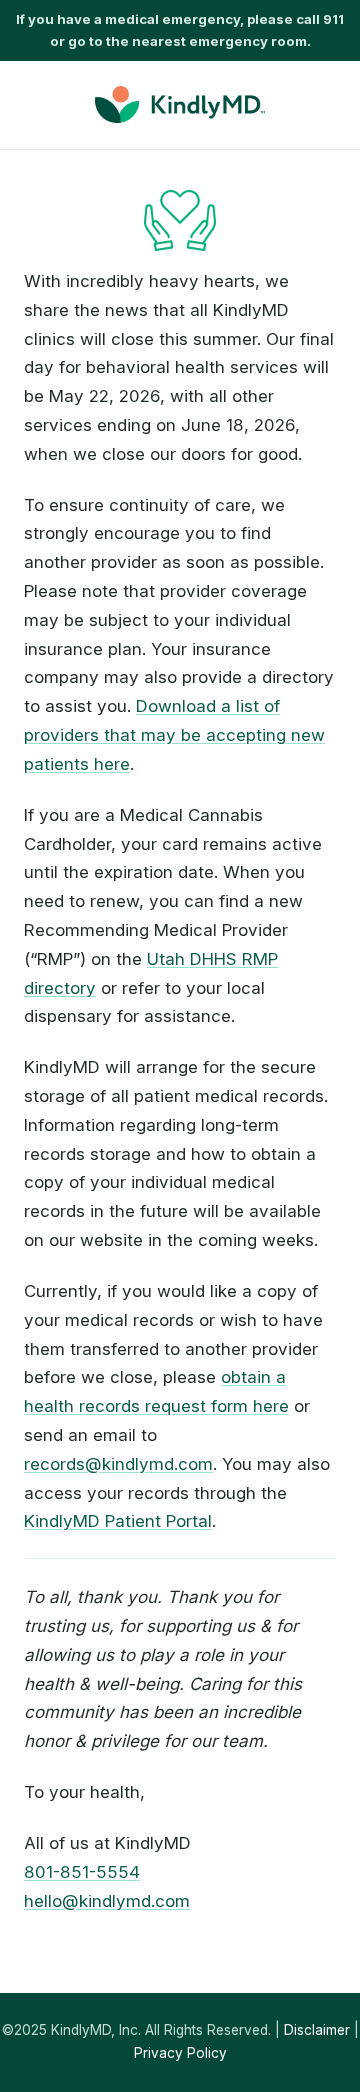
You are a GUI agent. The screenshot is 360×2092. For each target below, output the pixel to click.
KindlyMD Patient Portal (118, 1521)
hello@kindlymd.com (107, 1901)
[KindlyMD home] (180, 104)
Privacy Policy (180, 2053)
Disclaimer (317, 2030)
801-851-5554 (82, 1872)
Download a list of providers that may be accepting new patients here (174, 735)
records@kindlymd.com (118, 1464)
